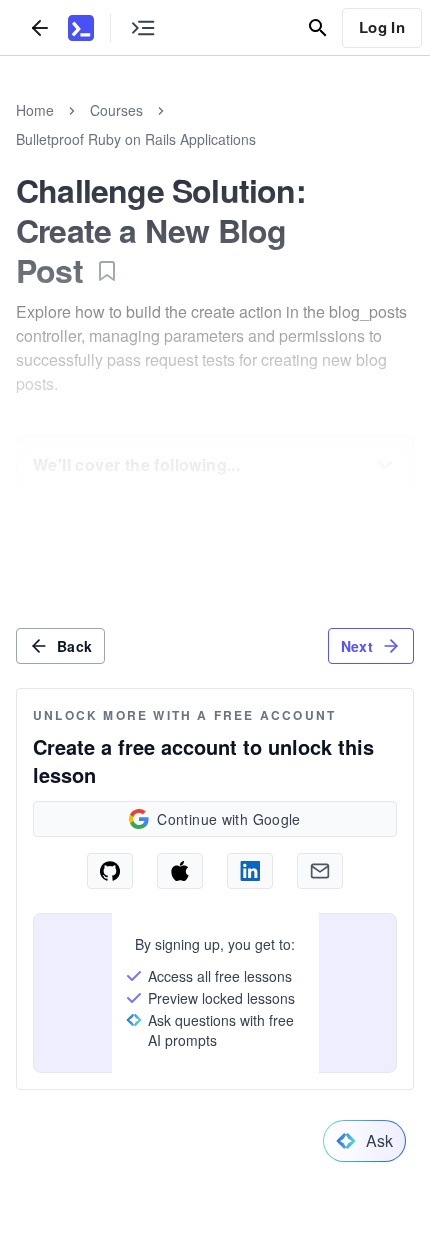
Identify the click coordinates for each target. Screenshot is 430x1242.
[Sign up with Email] (320, 871)
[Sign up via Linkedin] (250, 871)
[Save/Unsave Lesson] (107, 271)
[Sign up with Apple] (180, 871)
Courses (116, 110)
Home (35, 110)
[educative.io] (81, 28)
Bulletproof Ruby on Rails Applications (136, 139)
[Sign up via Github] (110, 871)
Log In (382, 27)
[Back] (40, 27)
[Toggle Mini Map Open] (143, 27)
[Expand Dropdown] (385, 465)
